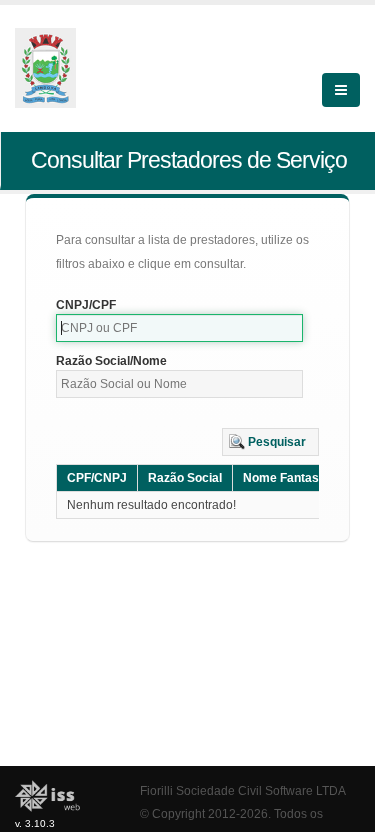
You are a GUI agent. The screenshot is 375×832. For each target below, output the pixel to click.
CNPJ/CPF (86, 305)
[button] (270, 442)
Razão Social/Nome (111, 361)
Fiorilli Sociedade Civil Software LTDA (243, 790)
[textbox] (179, 328)
